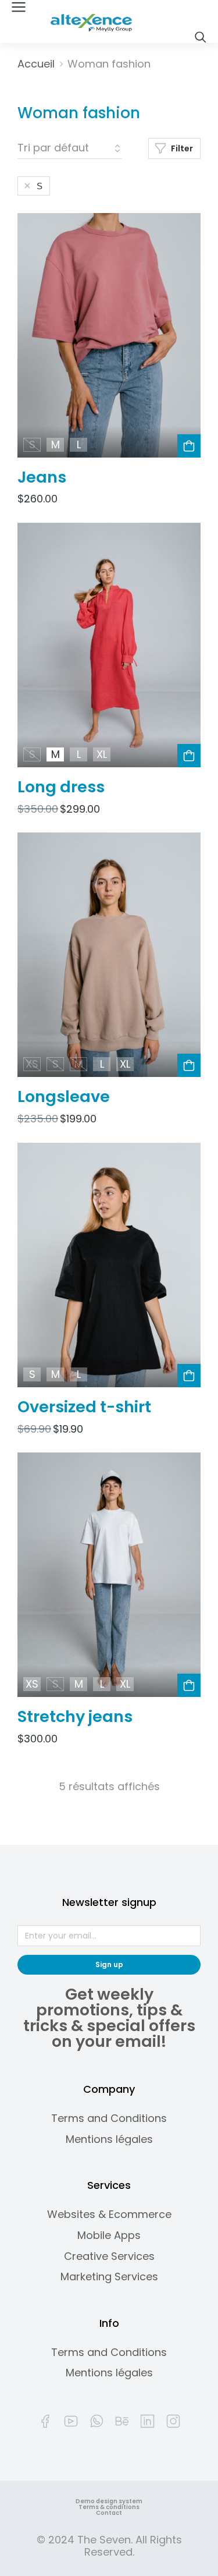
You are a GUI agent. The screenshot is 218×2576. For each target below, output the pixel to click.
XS (32, 1065)
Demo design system (109, 2501)
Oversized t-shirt (84, 1407)
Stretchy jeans (75, 1716)
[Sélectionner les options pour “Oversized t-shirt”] (189, 1376)
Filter (182, 148)
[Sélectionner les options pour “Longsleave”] (189, 1065)
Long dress (61, 787)
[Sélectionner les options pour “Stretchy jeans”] (189, 1685)
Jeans (42, 477)
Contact (109, 2513)
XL (102, 754)
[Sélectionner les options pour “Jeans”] (189, 446)
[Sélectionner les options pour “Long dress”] (189, 756)
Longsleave (64, 1096)
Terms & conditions (109, 2507)
